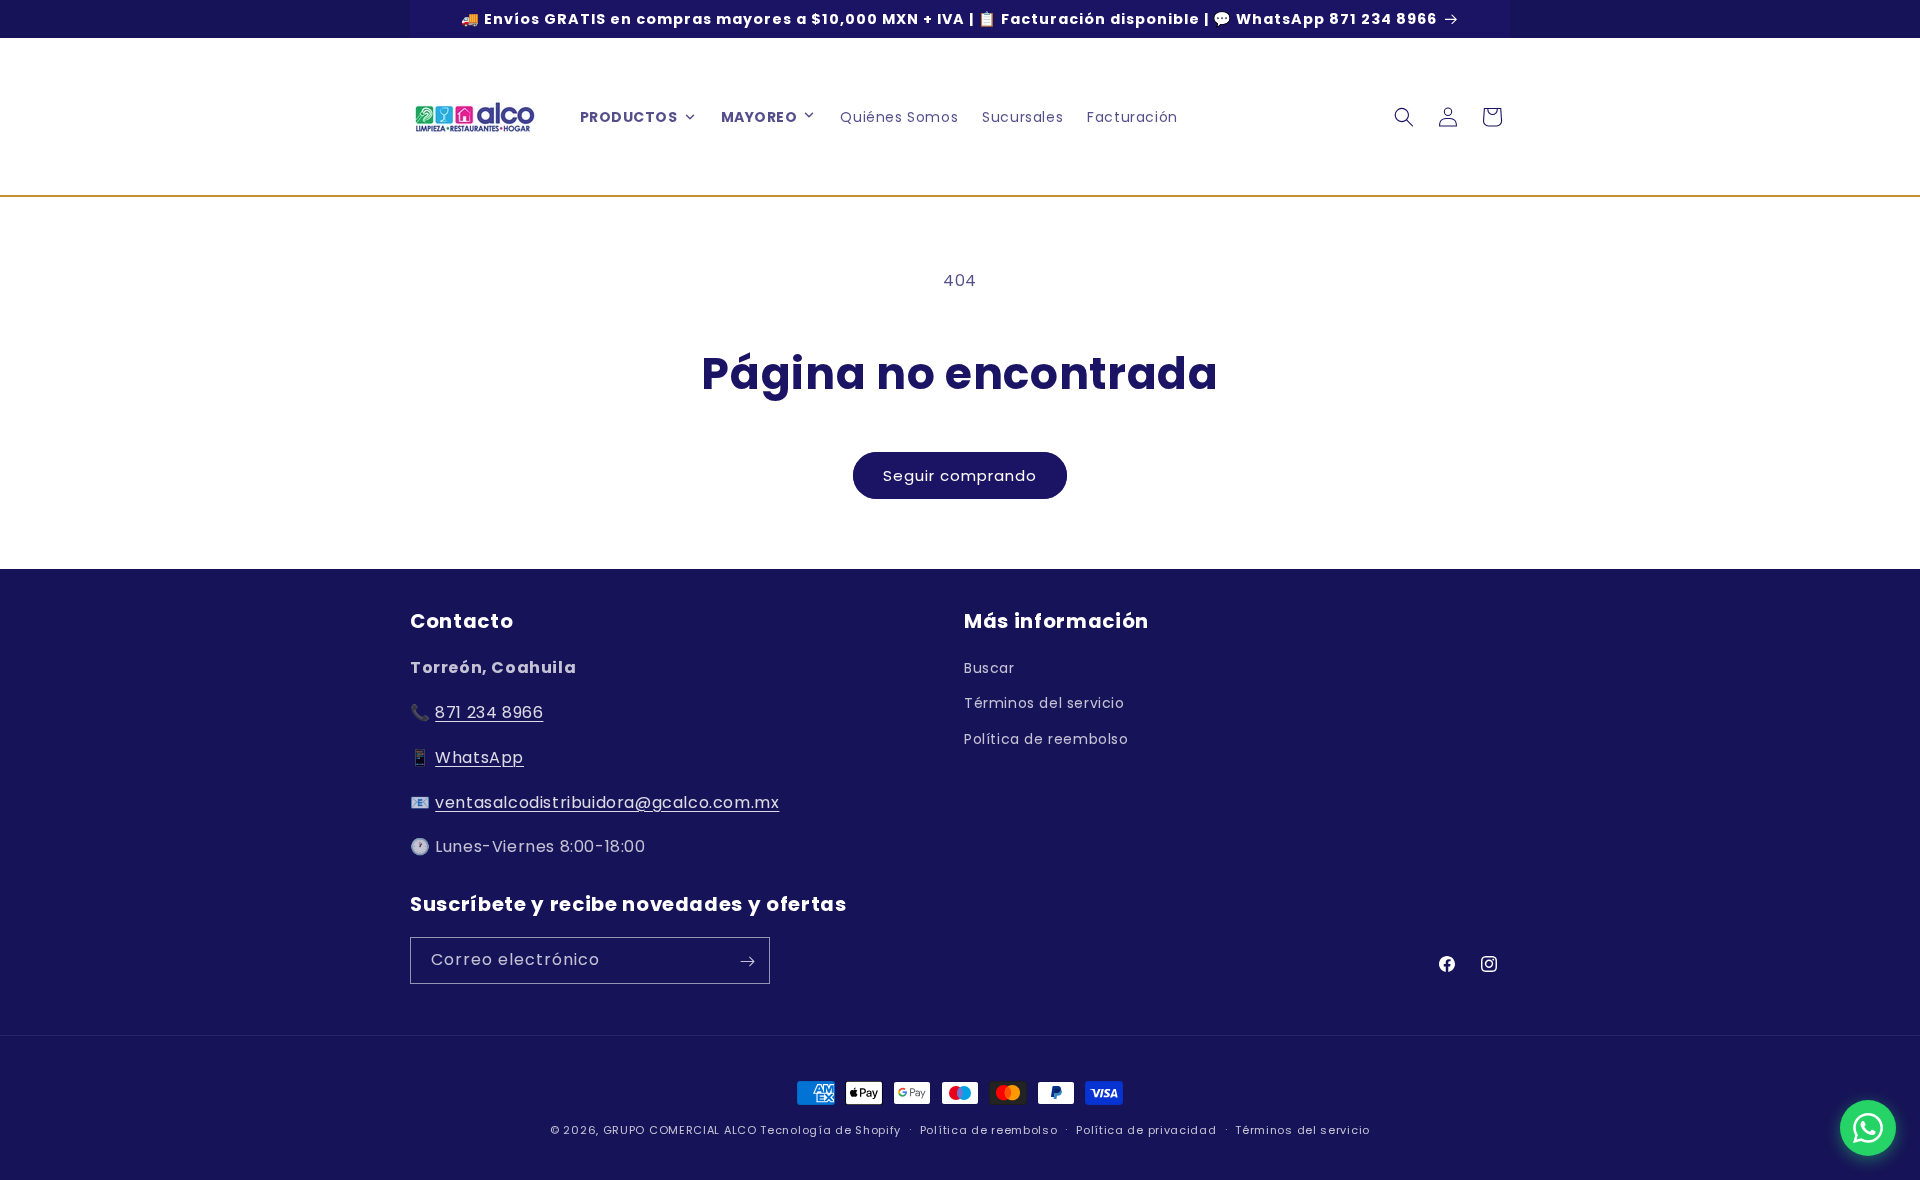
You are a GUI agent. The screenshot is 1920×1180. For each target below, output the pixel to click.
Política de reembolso (1046, 739)
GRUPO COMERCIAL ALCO (680, 1130)
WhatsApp (479, 757)
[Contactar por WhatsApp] (1868, 1128)
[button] (809, 117)
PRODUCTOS (629, 117)
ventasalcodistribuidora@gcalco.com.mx (607, 802)
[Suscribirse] (747, 961)
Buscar (989, 668)
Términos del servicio (1044, 704)
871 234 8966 (489, 712)
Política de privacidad (1146, 1129)
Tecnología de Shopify (830, 1130)
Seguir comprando (960, 475)
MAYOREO (759, 117)
